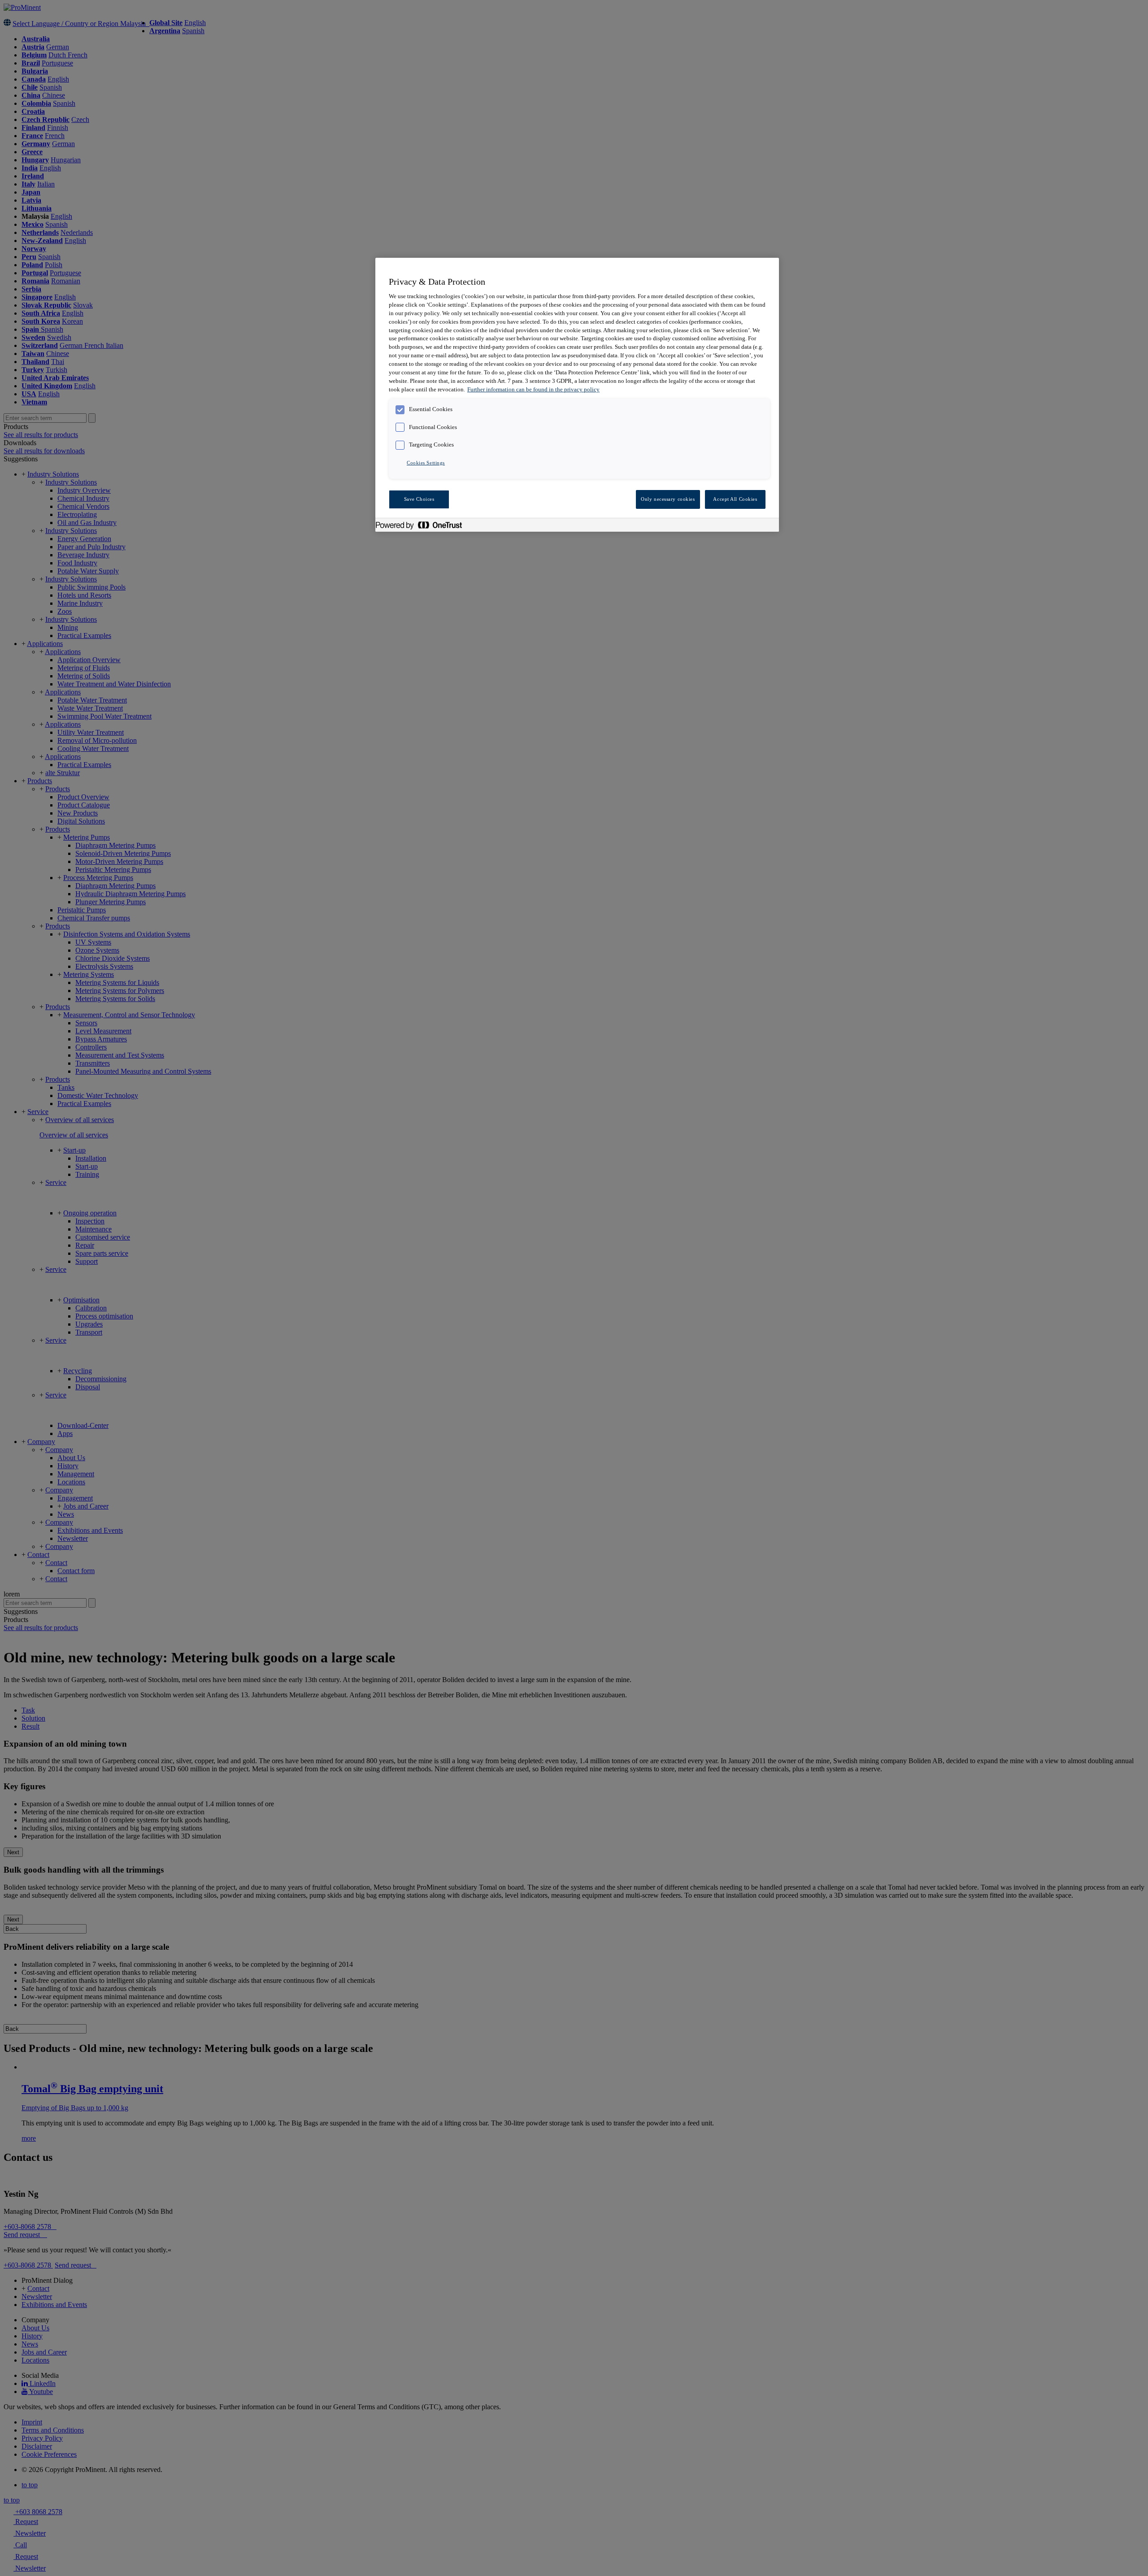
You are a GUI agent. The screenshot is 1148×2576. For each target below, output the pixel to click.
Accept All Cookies (735, 499)
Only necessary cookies (668, 499)
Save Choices (419, 499)
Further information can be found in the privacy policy (533, 390)
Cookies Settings (426, 463)
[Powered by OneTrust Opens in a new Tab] (423, 526)
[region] (577, 395)
